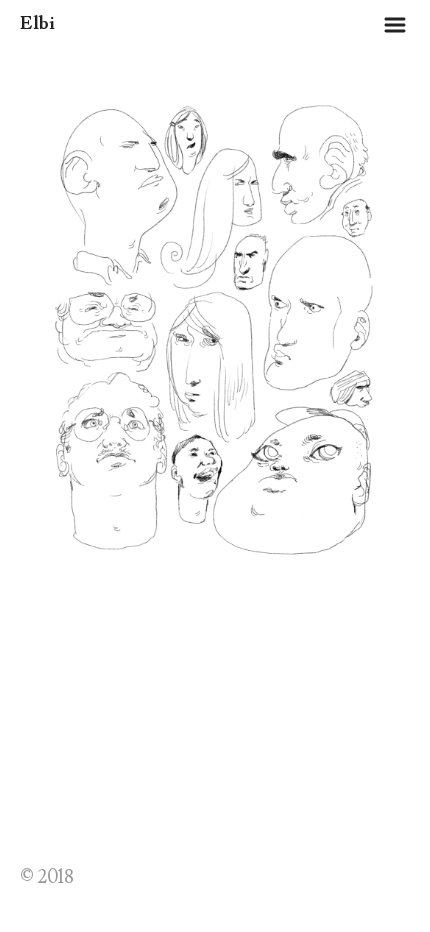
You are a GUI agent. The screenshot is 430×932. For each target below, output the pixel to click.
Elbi (37, 23)
